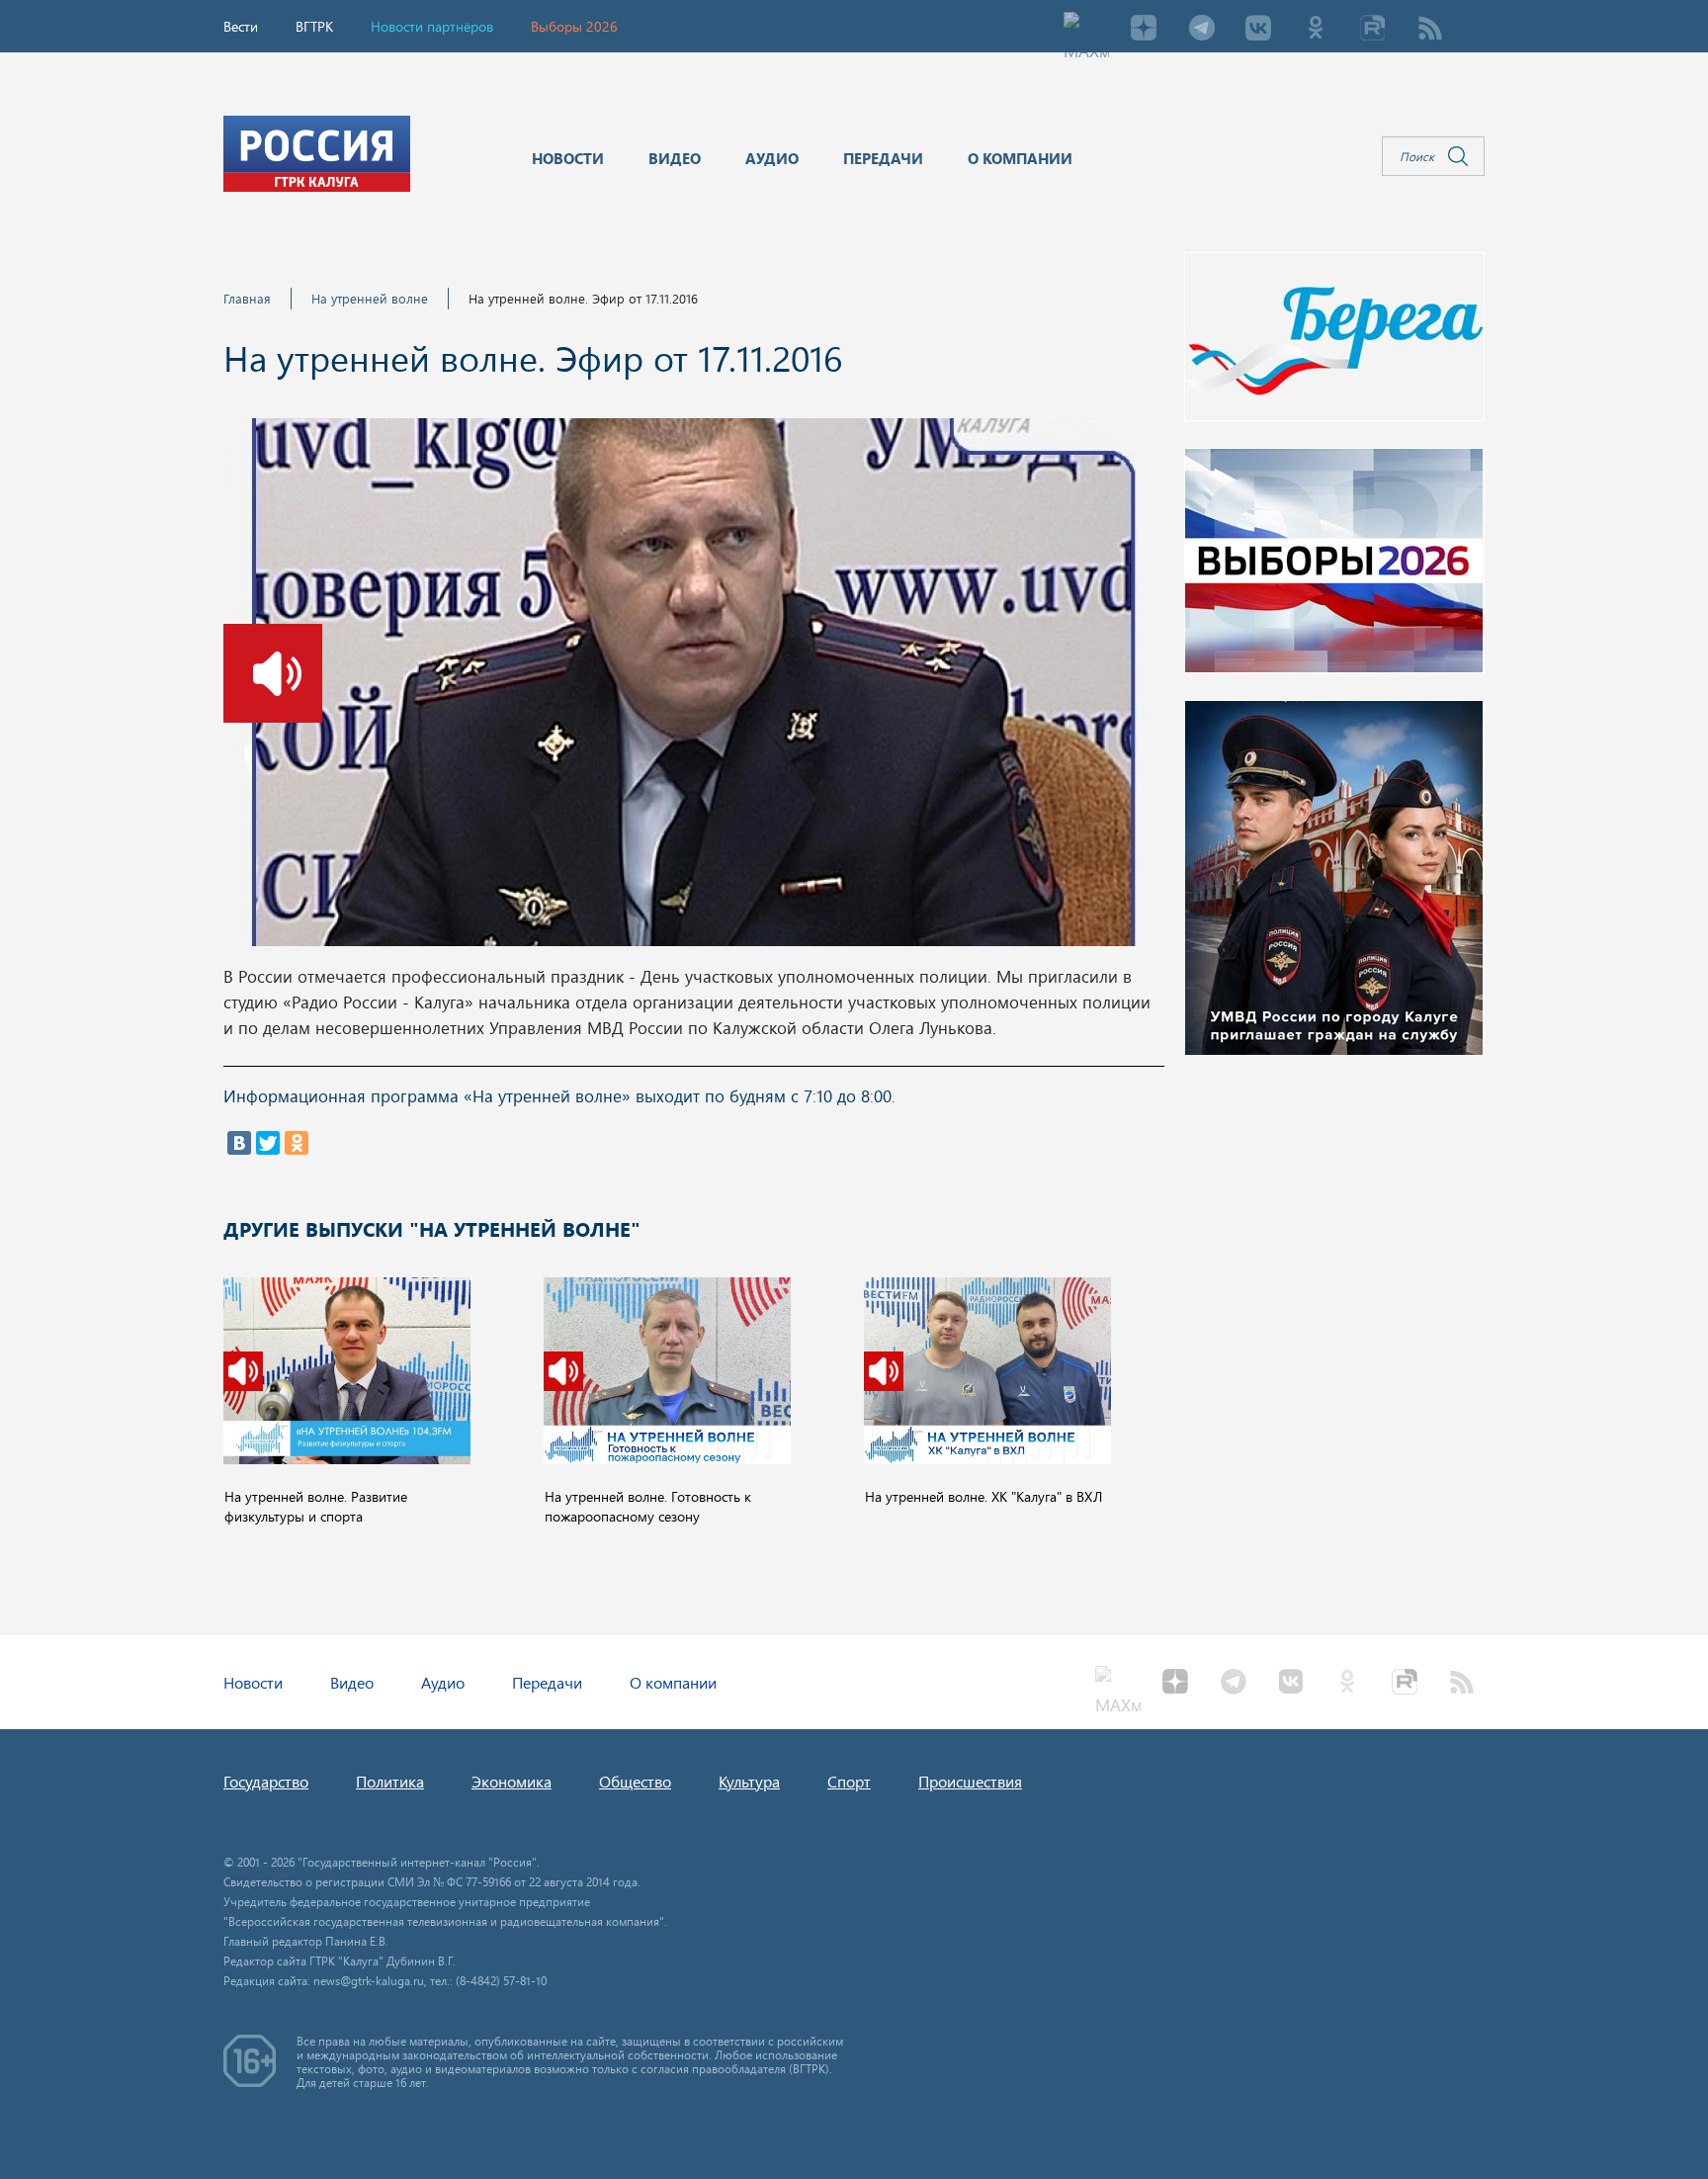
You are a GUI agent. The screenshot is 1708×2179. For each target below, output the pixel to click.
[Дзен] (1144, 30)
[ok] (1316, 30)
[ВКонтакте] (239, 1143)
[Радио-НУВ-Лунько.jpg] (693, 688)
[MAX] (1086, 30)
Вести (241, 26)
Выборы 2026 (574, 26)
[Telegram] (1201, 30)
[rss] (1430, 30)
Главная (247, 298)
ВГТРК (314, 26)
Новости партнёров (432, 26)
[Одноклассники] (297, 1143)
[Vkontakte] (1258, 30)
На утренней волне (370, 298)
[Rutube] (1373, 30)
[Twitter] (268, 1143)
